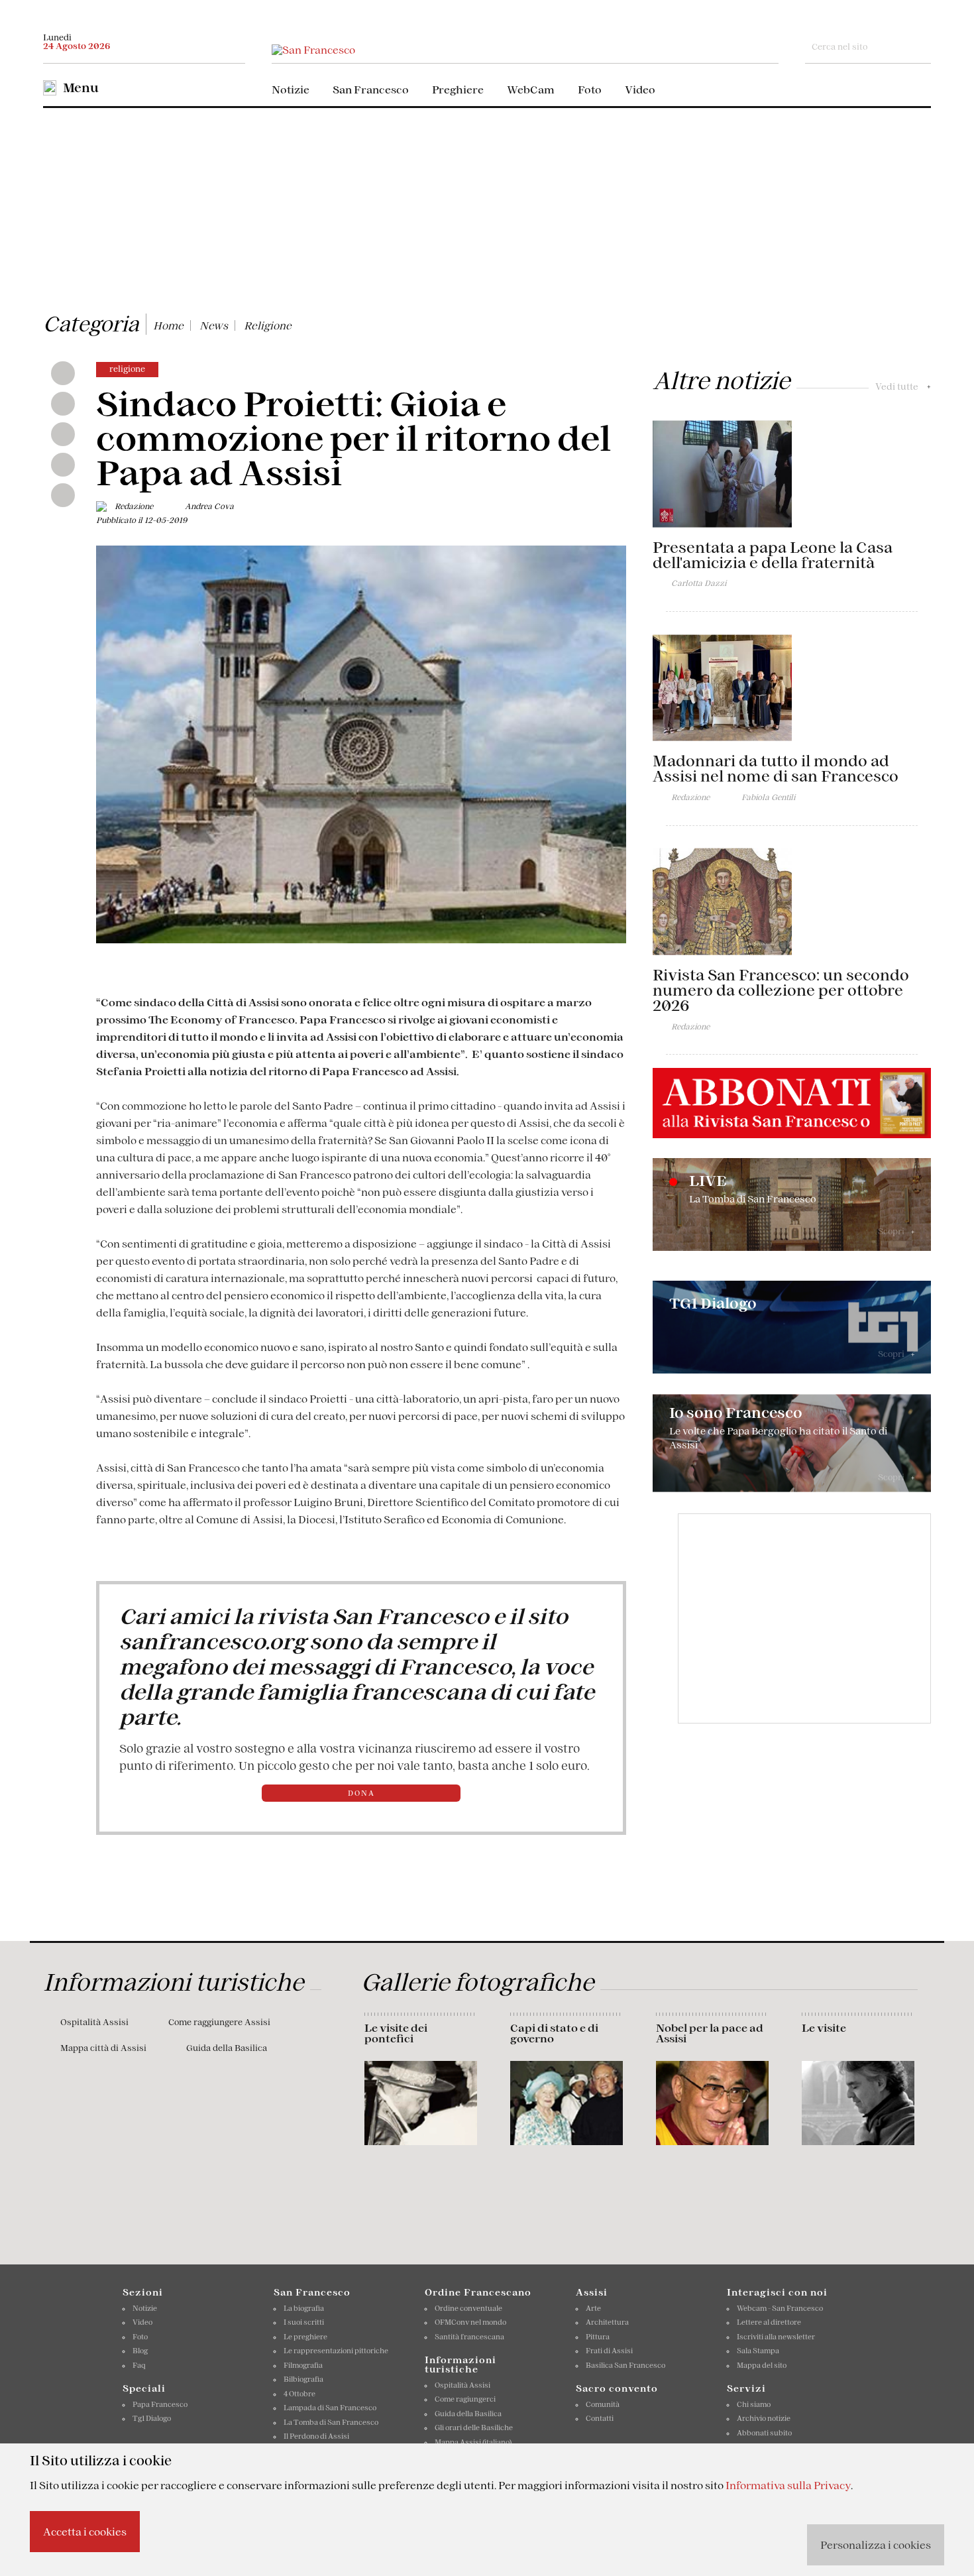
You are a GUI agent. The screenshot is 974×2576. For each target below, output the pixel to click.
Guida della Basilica (227, 2048)
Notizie (291, 89)
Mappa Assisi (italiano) (473, 2442)
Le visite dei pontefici (396, 2033)
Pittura (598, 2337)
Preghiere (458, 89)
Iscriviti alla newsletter (776, 2337)
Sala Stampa (758, 2351)
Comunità (603, 2404)
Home (168, 325)
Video (640, 89)
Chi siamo (754, 2404)
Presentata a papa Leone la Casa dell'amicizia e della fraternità (773, 555)
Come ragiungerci (465, 2399)
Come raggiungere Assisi (219, 2022)
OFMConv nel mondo (470, 2322)
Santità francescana (469, 2337)
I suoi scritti (304, 2322)
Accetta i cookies (85, 2532)
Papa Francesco (160, 2404)
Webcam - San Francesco (780, 2308)
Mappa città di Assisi (103, 2048)
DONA (361, 1793)
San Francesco (371, 89)
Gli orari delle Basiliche (474, 2428)
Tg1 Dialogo (152, 2418)
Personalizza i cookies (876, 2545)
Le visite (824, 2028)
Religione (268, 325)
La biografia (304, 2308)
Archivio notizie (764, 2418)
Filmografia (303, 2365)
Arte (593, 2308)
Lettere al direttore (769, 2322)
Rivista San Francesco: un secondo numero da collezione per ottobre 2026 (781, 990)
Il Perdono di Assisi (316, 2436)
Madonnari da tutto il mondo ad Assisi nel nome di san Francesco (776, 769)
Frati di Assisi (609, 2351)
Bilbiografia (303, 2379)
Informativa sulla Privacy (788, 2485)
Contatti (600, 2418)
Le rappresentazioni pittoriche (336, 2351)
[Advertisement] (487, 207)
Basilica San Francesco (625, 2365)
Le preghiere (305, 2337)
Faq (139, 2365)
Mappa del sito (762, 2365)
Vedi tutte (903, 386)
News (214, 325)
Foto (590, 89)
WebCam (531, 89)
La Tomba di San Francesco (331, 2422)
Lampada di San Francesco (330, 2408)
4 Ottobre (299, 2394)
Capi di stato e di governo (554, 2033)
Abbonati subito (764, 2433)
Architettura (607, 2322)
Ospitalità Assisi (94, 2022)
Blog (140, 2351)
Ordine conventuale (468, 2308)
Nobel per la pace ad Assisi (710, 2033)
